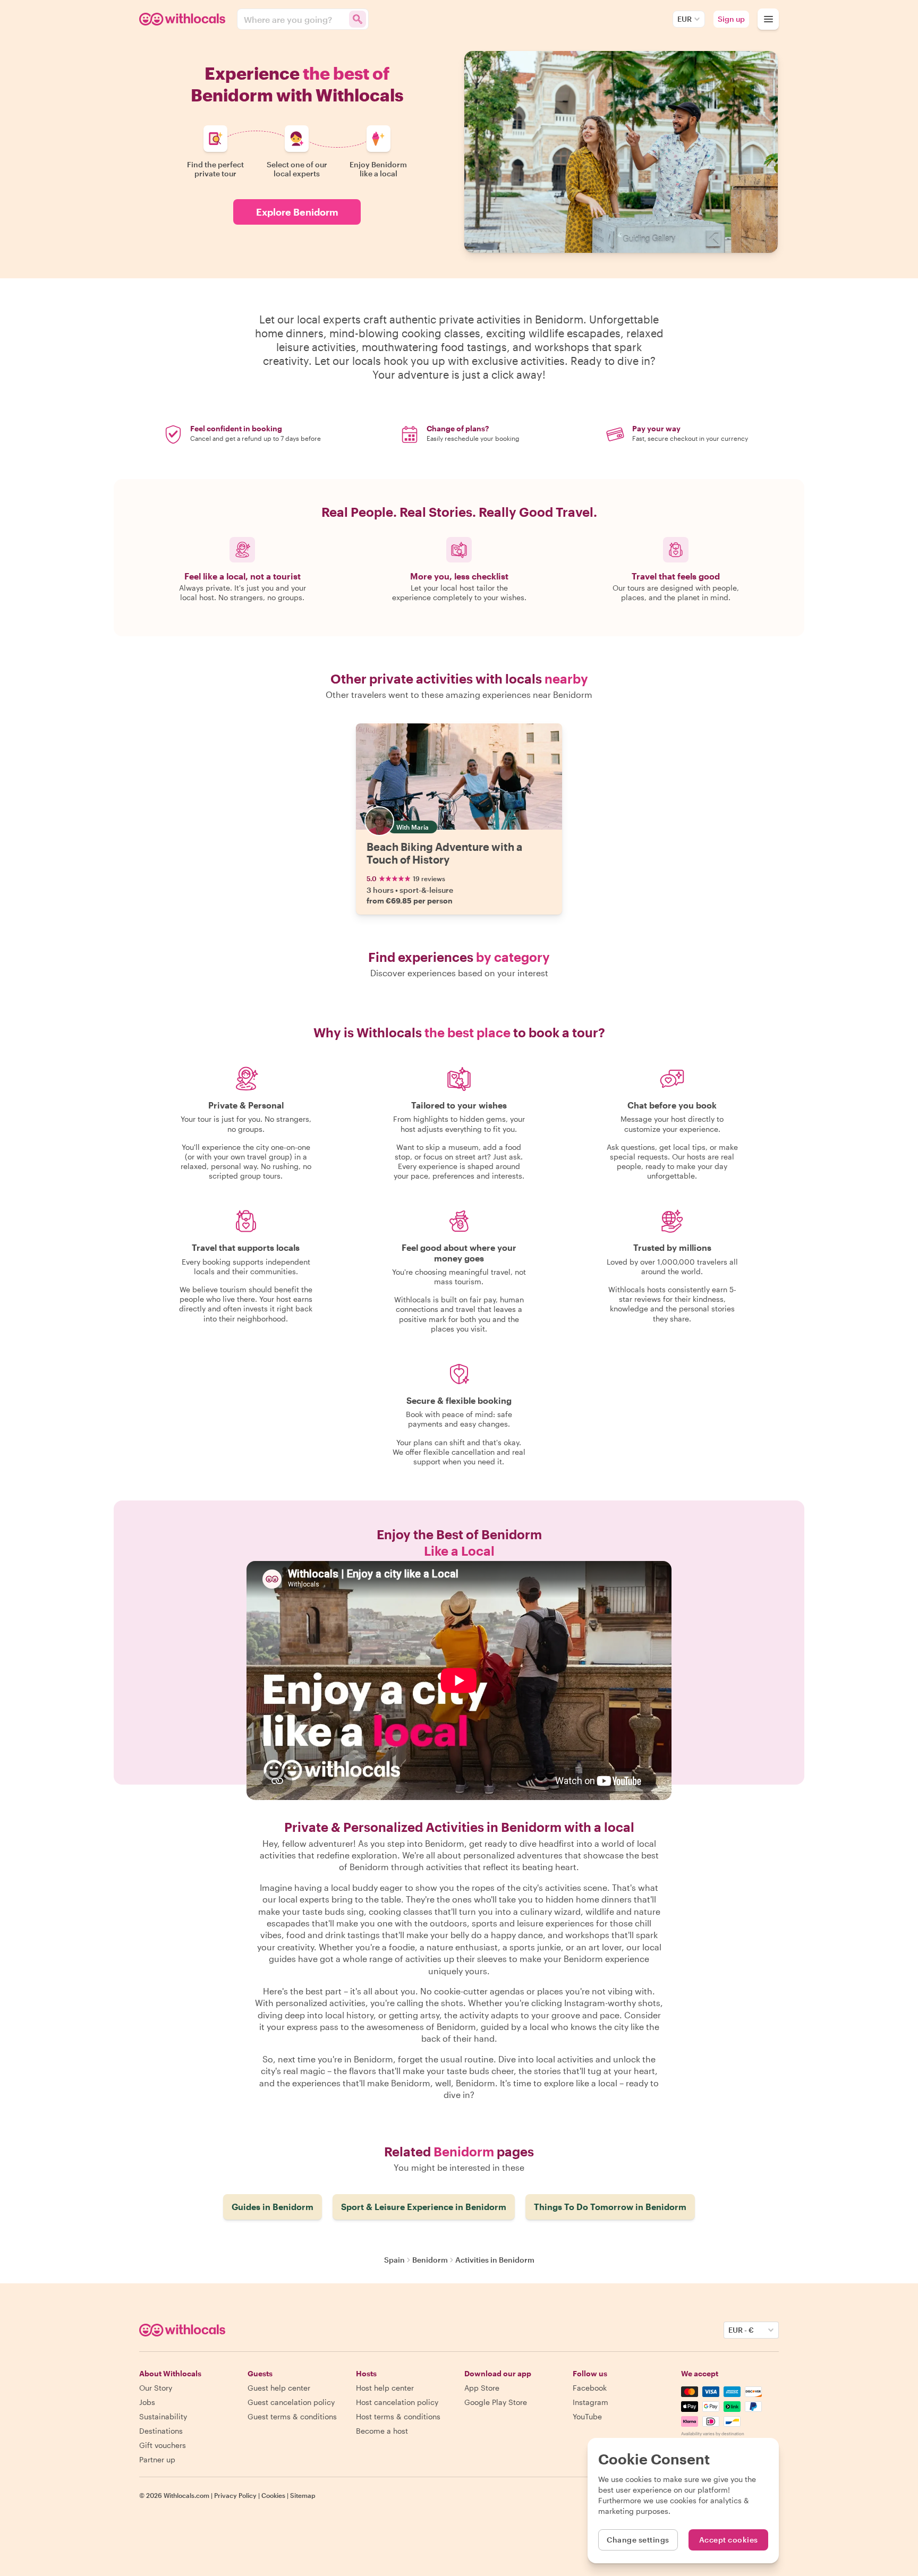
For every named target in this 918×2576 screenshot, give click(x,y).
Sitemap (303, 2495)
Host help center (385, 2388)
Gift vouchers (163, 2445)
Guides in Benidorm (273, 2207)
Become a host (382, 2431)
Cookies (273, 2495)
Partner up (157, 2459)
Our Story (156, 2388)
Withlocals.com (186, 2495)
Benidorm (430, 2260)
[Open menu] (768, 19)
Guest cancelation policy (291, 2402)
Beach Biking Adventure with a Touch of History (444, 853)
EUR (685, 19)
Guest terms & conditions (292, 2416)
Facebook (590, 2388)
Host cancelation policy (397, 2402)
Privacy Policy (235, 2495)
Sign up (731, 19)
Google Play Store (496, 2402)
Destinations (161, 2431)
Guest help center (279, 2388)
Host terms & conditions (398, 2416)
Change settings (638, 2540)
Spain (394, 2260)
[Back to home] (184, 19)
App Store (482, 2388)
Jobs (147, 2402)
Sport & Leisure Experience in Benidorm (424, 2207)
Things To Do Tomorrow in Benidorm (610, 2207)
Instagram (590, 2402)
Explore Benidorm (297, 212)
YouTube (587, 2416)
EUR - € (741, 2330)
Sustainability (163, 2416)
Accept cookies (729, 2540)
